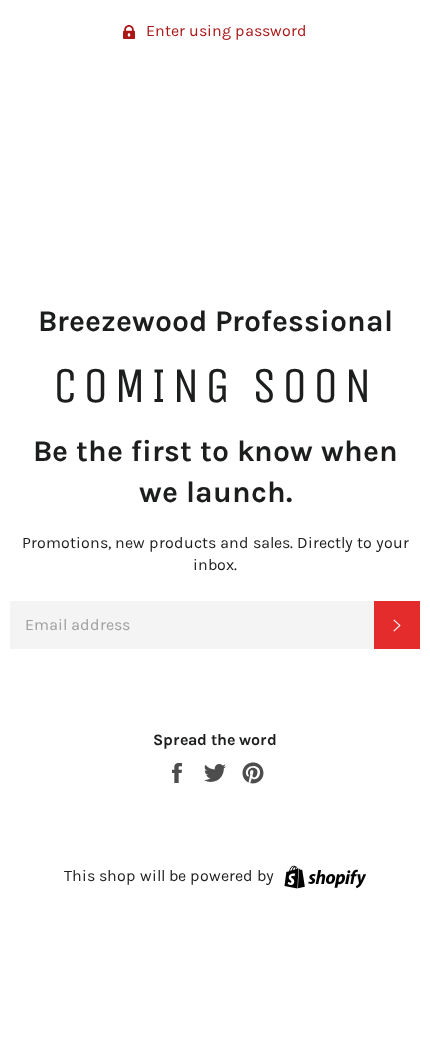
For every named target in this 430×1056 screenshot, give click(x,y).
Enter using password (224, 30)
